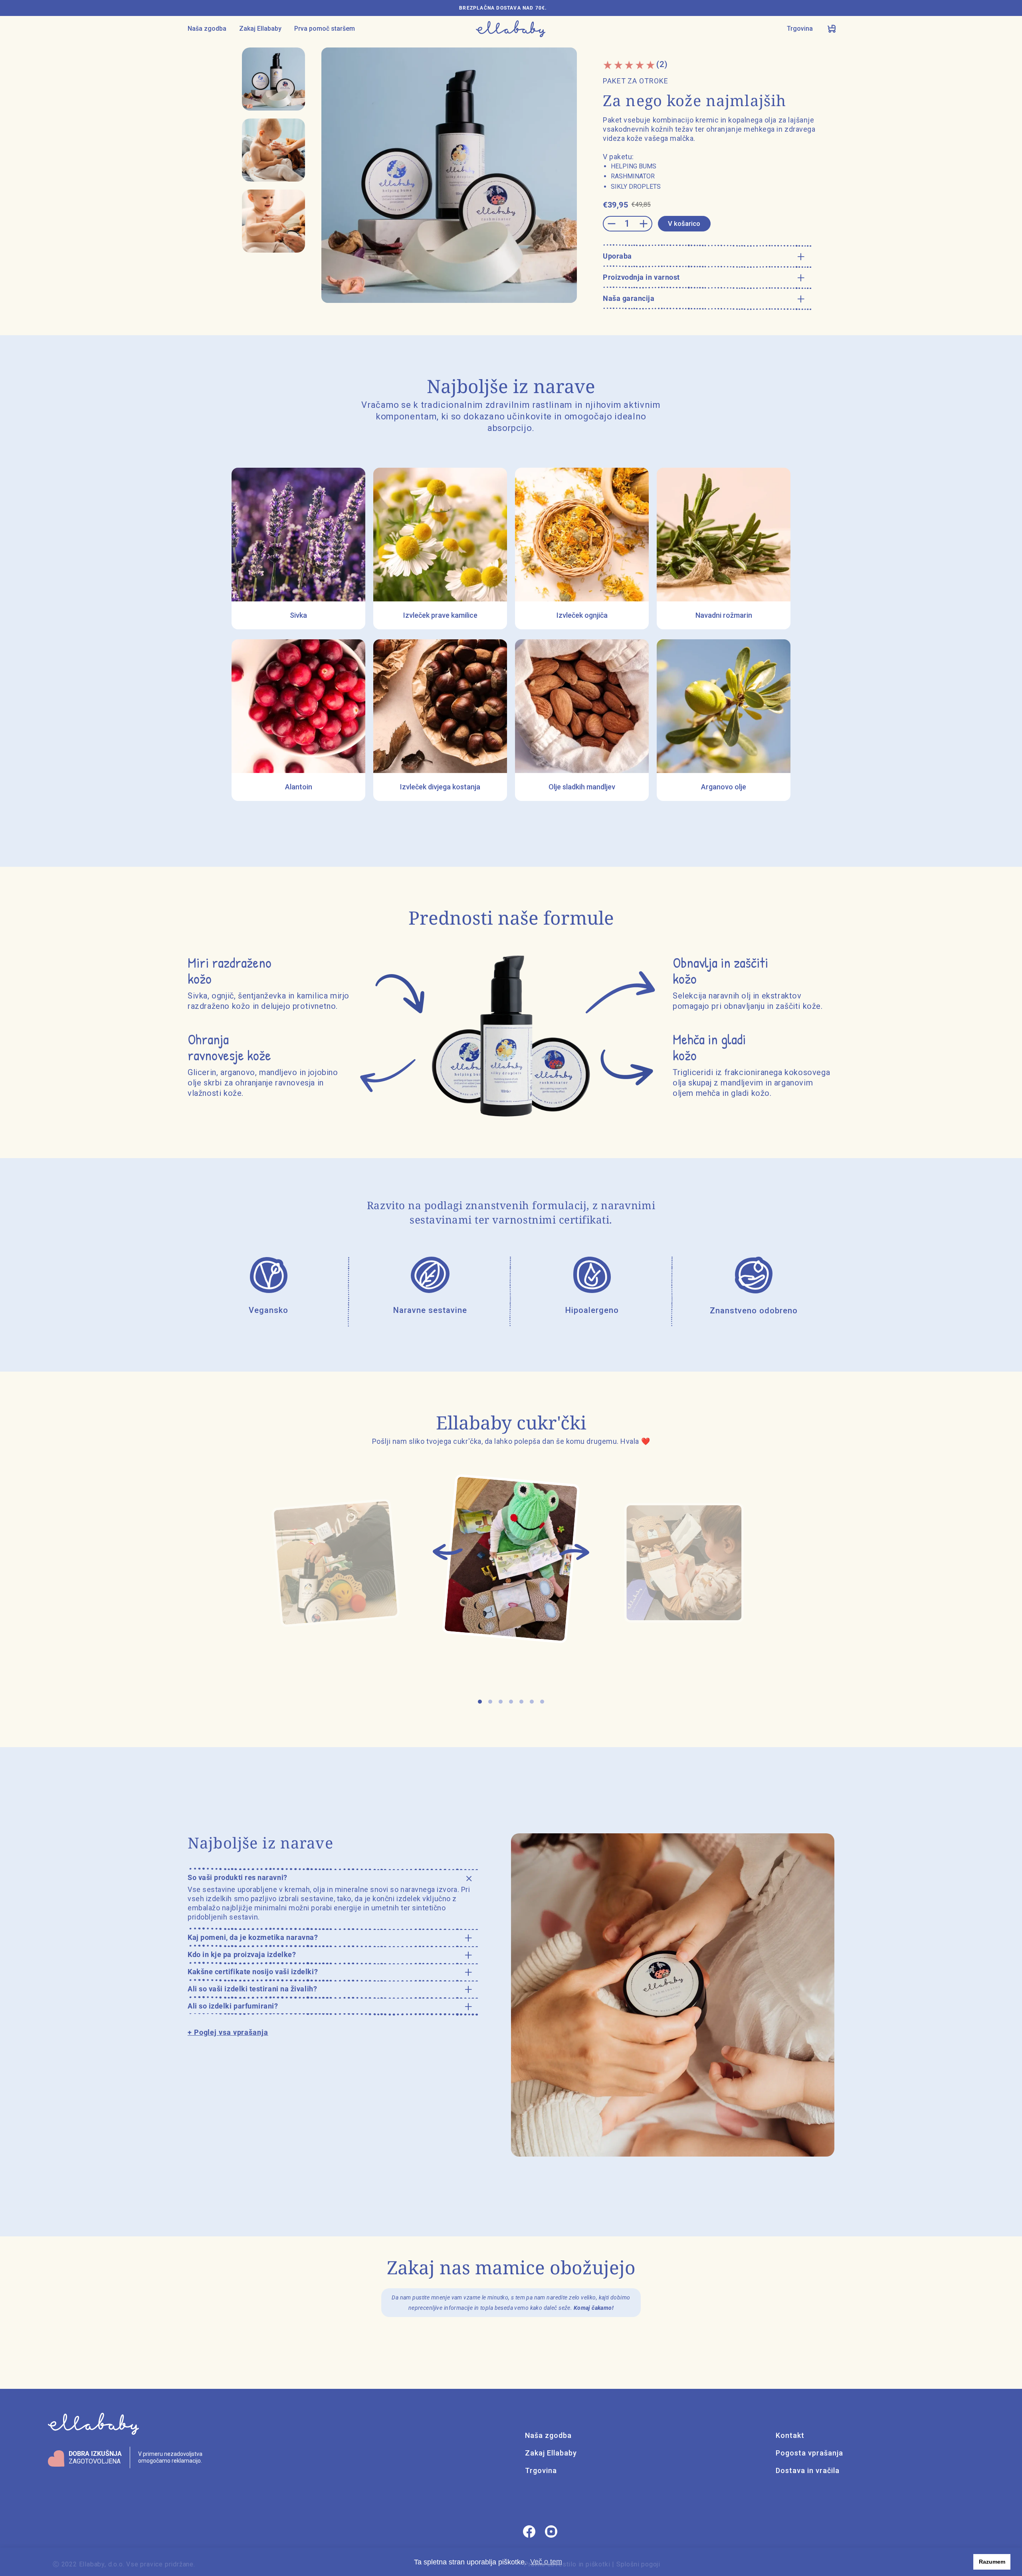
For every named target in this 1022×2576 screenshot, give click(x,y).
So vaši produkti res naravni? (238, 1877)
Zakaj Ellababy (260, 29)
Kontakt (790, 2435)
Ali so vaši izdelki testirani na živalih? (252, 1989)
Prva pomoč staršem (325, 29)
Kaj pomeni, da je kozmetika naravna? (253, 1937)
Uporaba (617, 256)
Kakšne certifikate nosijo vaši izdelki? (253, 1972)
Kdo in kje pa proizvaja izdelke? (242, 1954)
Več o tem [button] (546, 2562)
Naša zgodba (207, 29)
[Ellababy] (511, 29)
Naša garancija (629, 298)
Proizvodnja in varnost (641, 277)
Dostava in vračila (808, 2470)
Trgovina (800, 29)
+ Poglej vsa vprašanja (228, 2032)
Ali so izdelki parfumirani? (233, 2006)
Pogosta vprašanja (809, 2453)
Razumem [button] (992, 2562)
